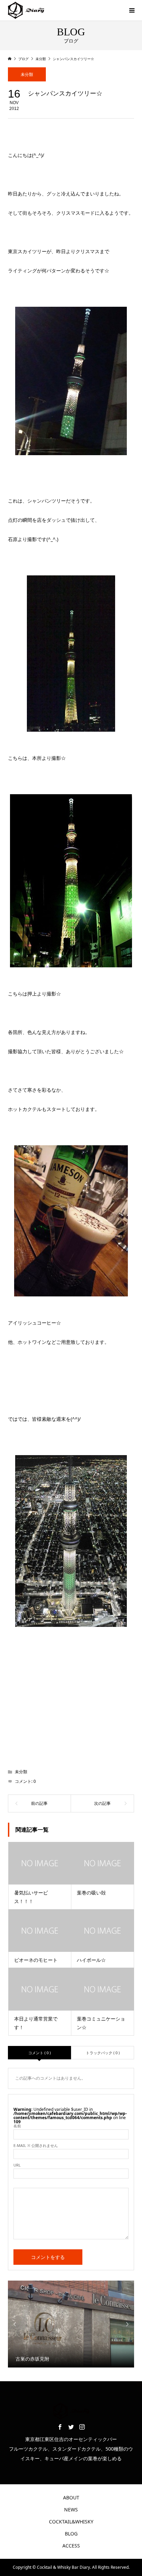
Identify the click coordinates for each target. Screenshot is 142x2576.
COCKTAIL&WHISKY (71, 2522)
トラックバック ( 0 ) (103, 2053)
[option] (71, 2324)
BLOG (71, 2534)
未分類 (27, 74)
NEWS (71, 2510)
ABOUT (71, 2498)
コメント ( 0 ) (39, 2053)
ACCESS (71, 2546)
